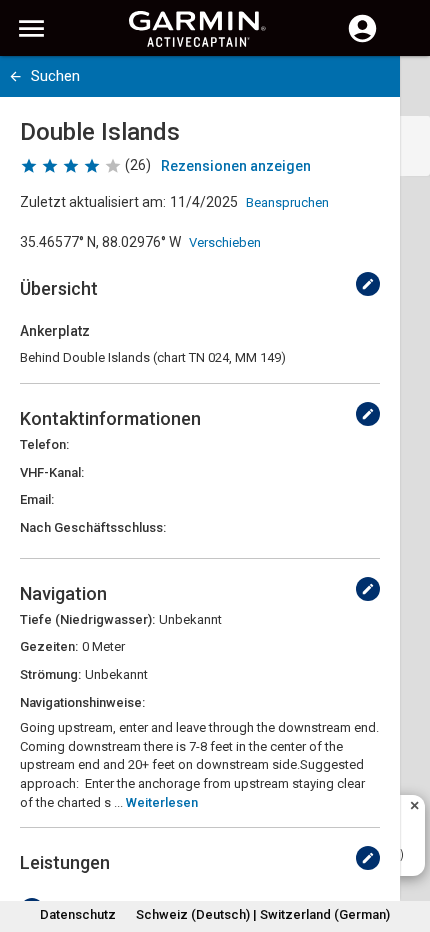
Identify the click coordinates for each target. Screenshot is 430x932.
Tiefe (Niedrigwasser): (87, 619)
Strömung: (50, 674)
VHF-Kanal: (52, 472)
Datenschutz (78, 914)
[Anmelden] (362, 40)
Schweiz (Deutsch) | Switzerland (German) (263, 914)
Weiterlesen (162, 802)
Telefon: (44, 444)
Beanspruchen (287, 202)
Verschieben (225, 242)
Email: (37, 499)
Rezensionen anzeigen (236, 166)
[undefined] (368, 284)
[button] (405, 841)
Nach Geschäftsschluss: (93, 527)
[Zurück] (15, 76)
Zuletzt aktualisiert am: (93, 202)
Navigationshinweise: (82, 702)
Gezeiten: (49, 646)
